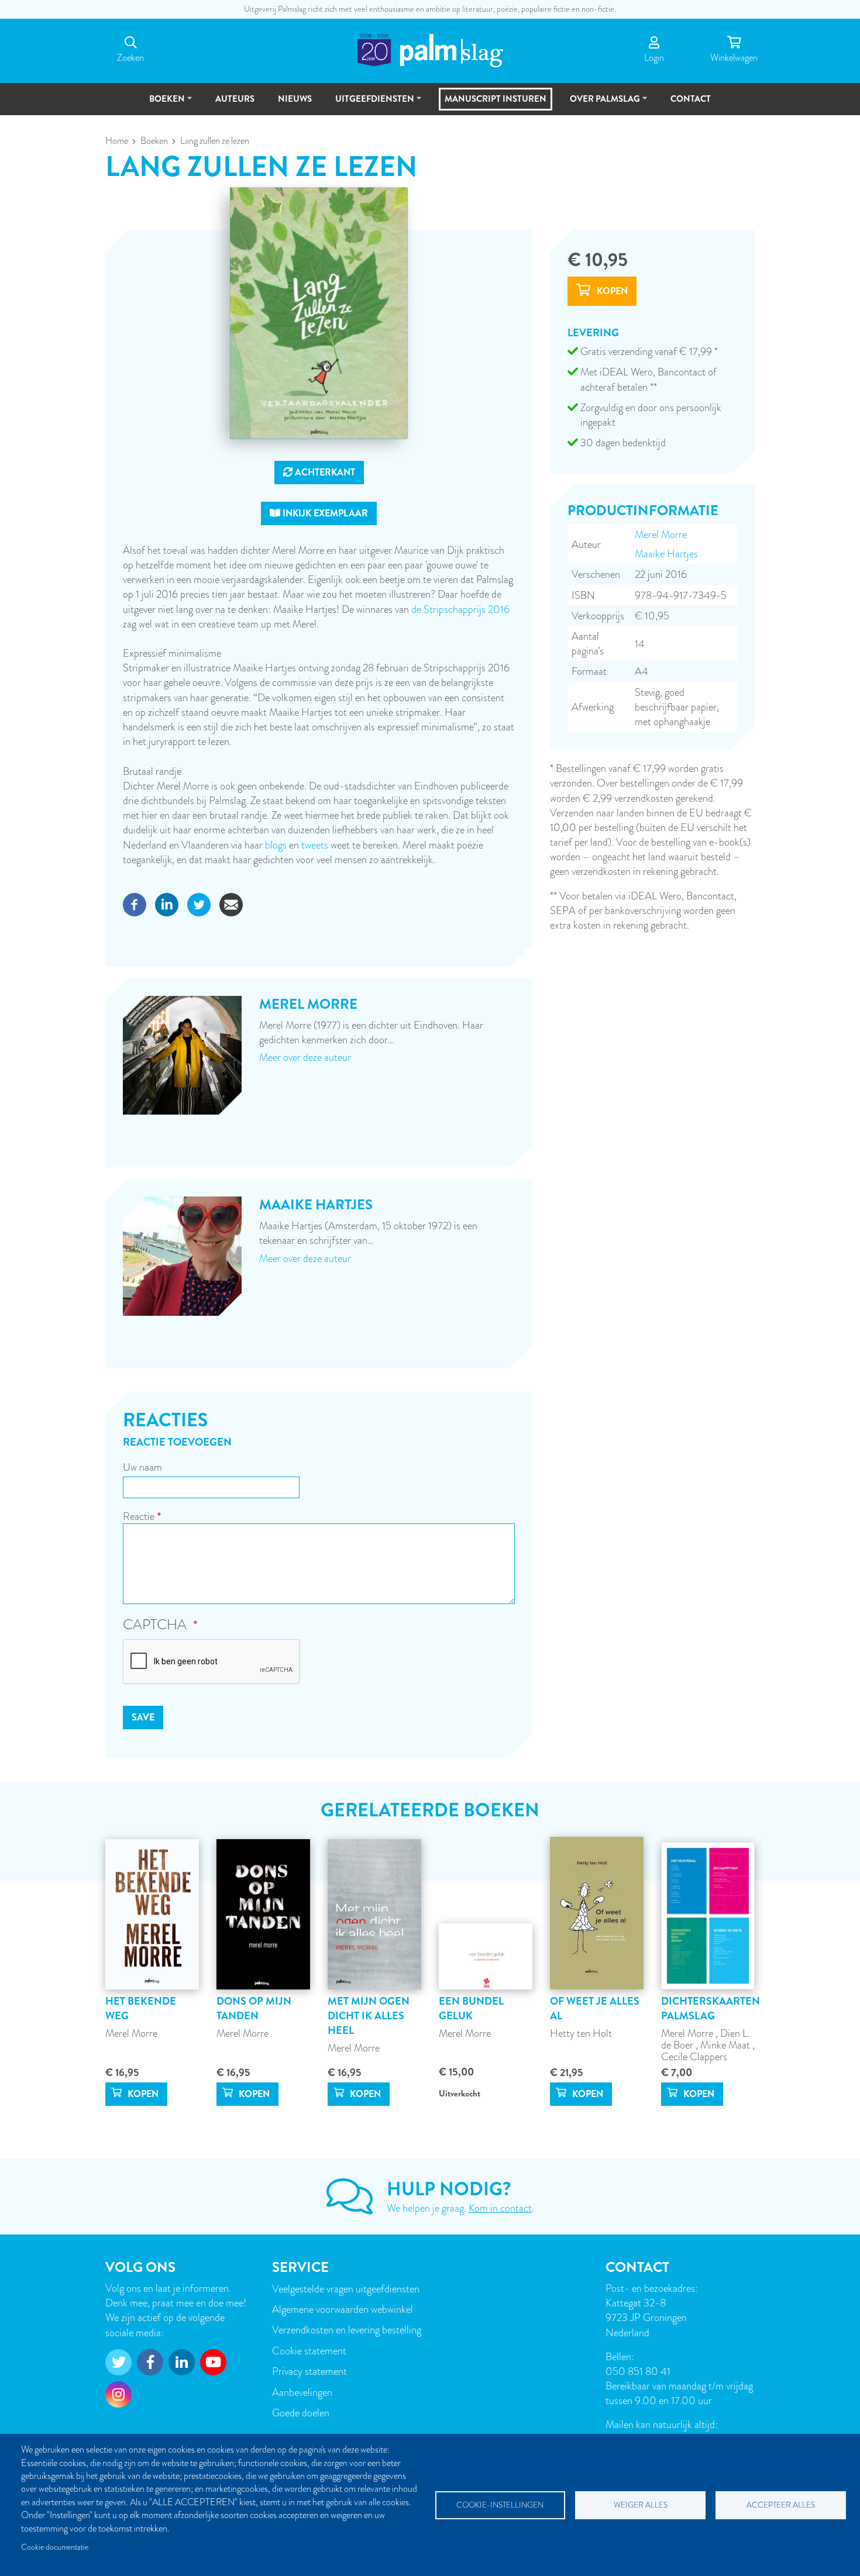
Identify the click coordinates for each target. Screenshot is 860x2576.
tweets (315, 845)
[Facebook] (135, 903)
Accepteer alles (781, 2505)
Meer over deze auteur (305, 1057)
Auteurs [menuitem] (235, 99)
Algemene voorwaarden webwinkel (343, 2309)
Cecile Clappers (694, 2056)
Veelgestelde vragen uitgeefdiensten (346, 2289)
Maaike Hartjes (666, 554)
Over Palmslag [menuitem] (600, 104)
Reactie (139, 1516)
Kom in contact (500, 2208)
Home (117, 141)
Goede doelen (301, 2413)
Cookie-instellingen (500, 2505)
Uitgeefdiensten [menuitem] (369, 104)
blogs (276, 845)
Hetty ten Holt (581, 2033)
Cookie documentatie (55, 2547)
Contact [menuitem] (691, 99)
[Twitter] (199, 903)
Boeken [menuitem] (162, 104)
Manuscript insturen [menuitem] (496, 99)
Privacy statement (309, 2371)
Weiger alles (641, 2505)
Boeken (154, 141)
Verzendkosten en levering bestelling (347, 2330)
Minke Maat (726, 2045)
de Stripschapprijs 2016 (460, 609)
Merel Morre (661, 534)
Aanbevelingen (302, 2392)
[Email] (231, 903)
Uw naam (142, 1467)
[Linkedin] (167, 903)
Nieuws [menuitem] (295, 99)
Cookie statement (309, 2351)
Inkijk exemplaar (324, 513)
